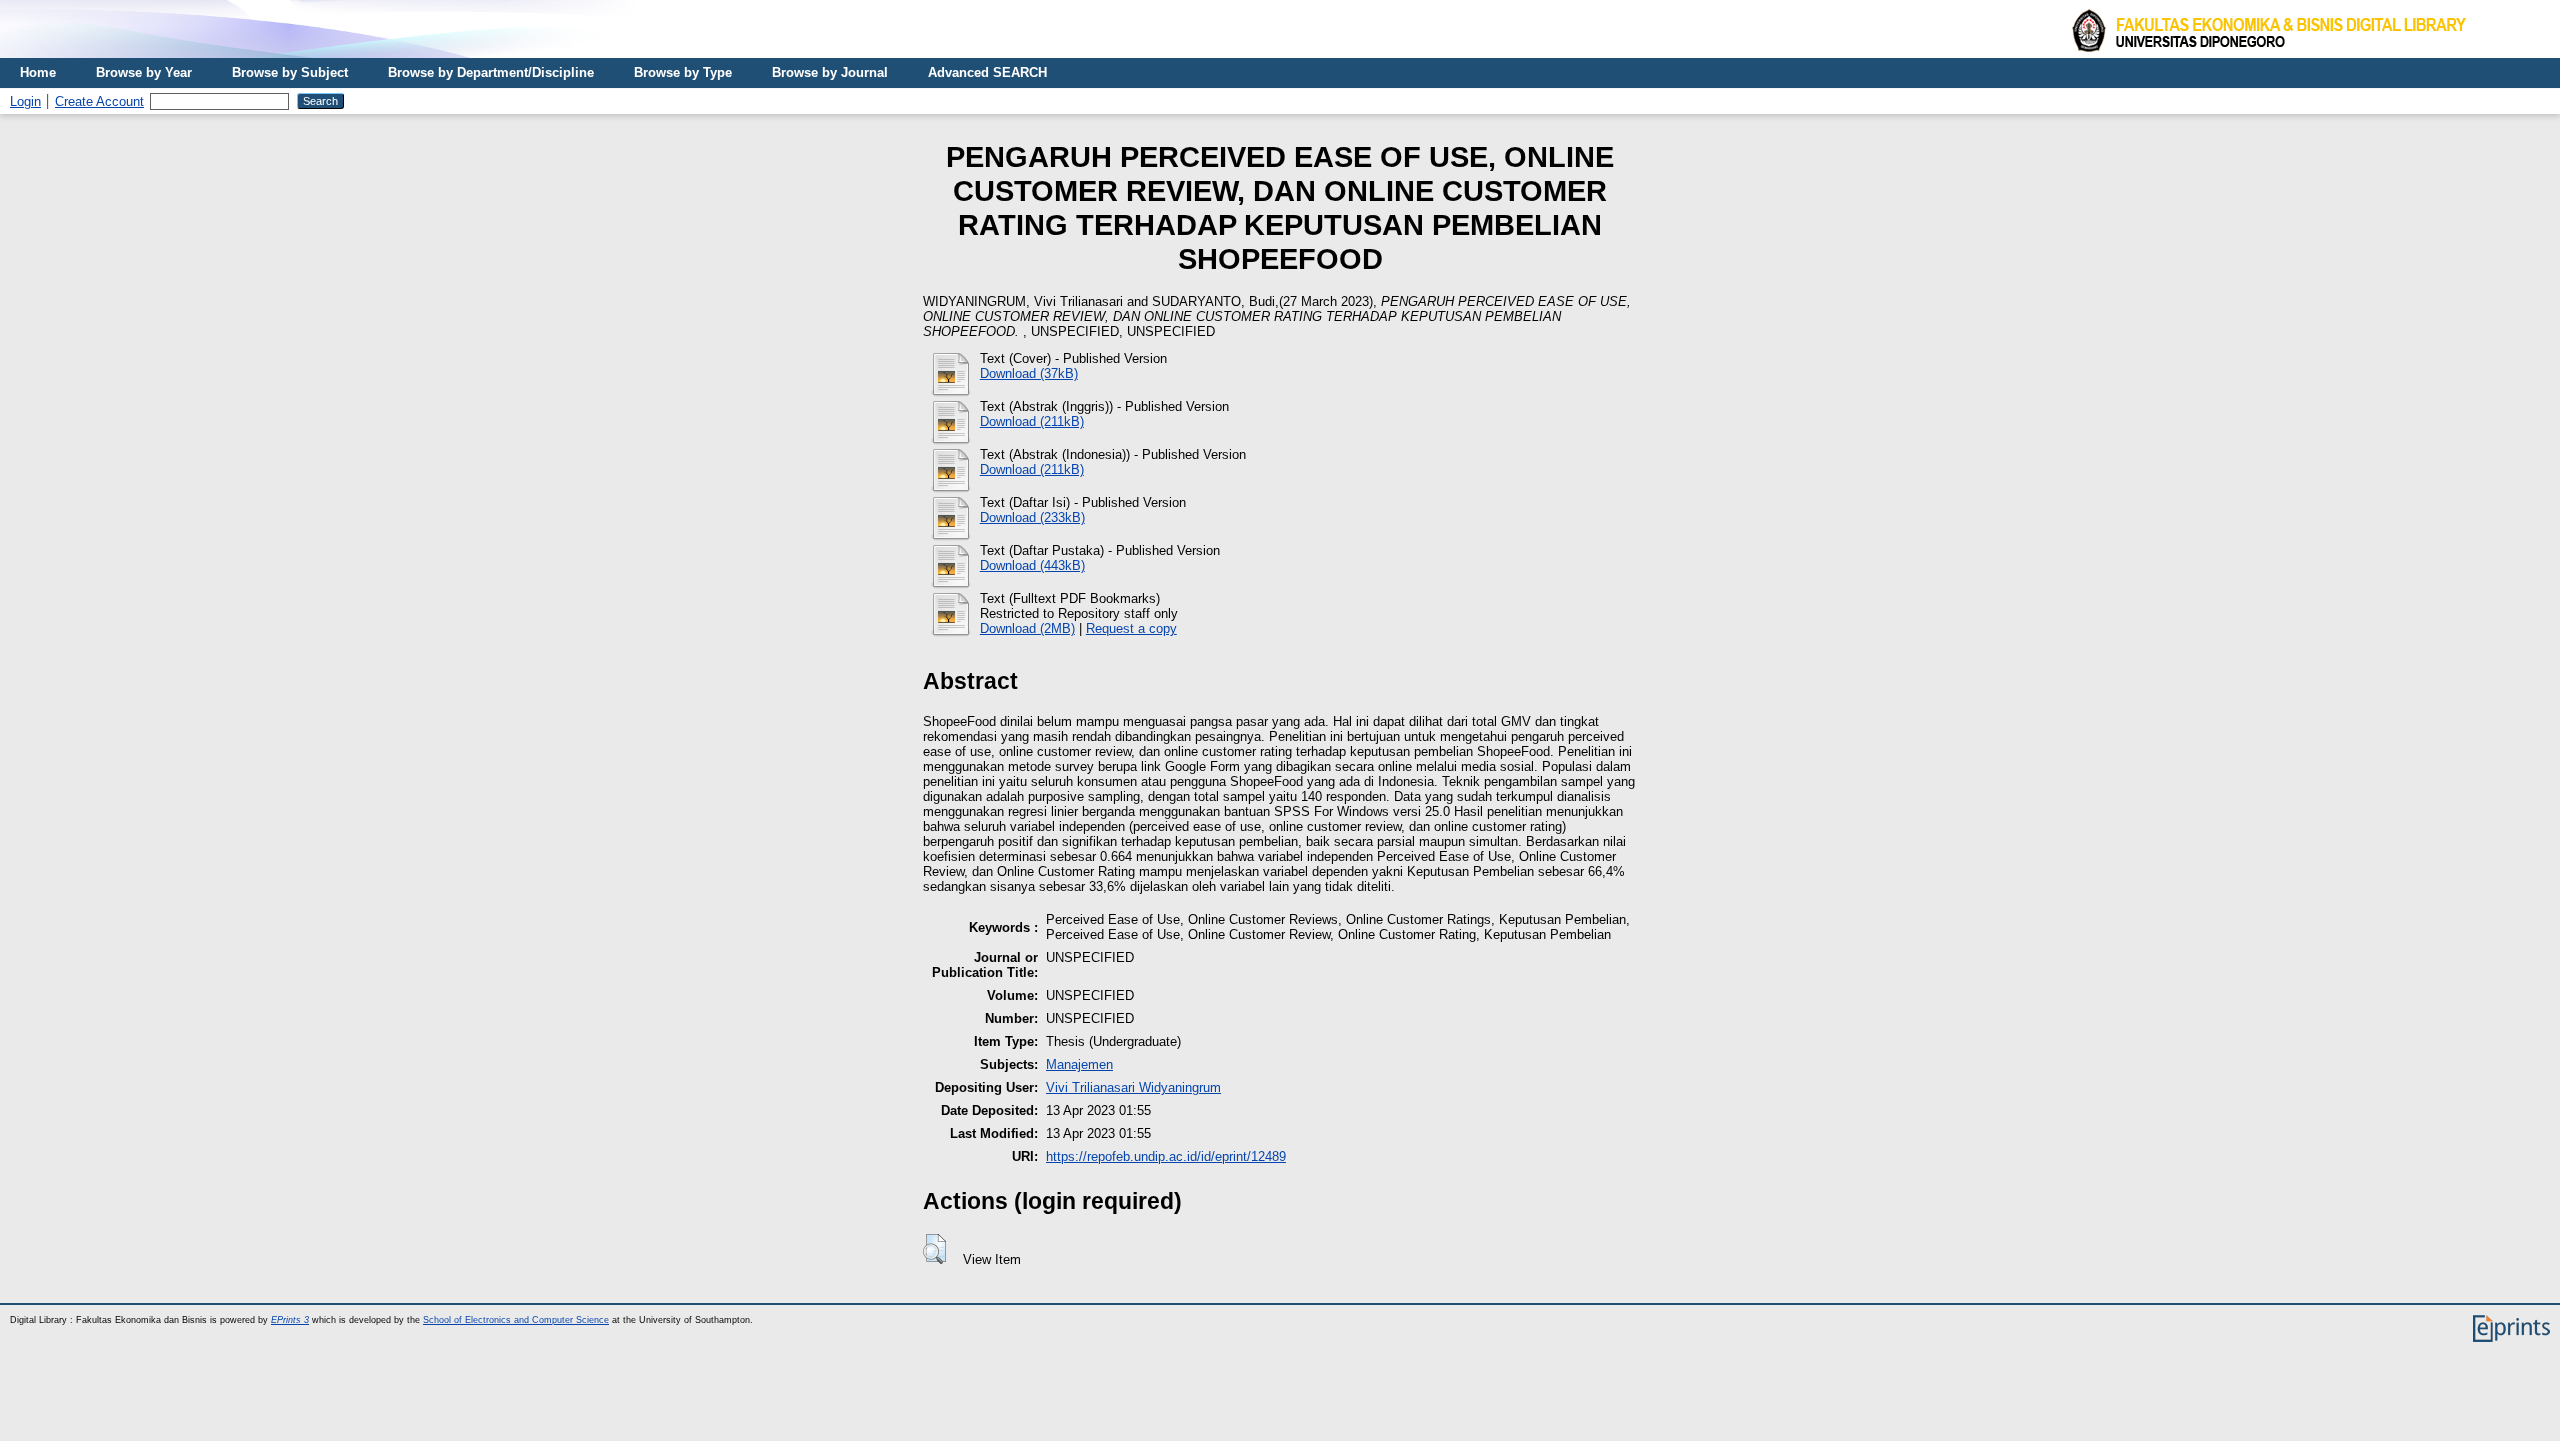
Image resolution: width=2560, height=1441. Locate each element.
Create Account (99, 101)
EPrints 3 (290, 1320)
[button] (934, 1249)
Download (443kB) (1032, 565)
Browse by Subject (290, 72)
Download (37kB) (1029, 373)
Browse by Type (683, 72)
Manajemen (1079, 1064)
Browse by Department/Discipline (491, 72)
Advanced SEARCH (987, 72)
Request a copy (1131, 628)
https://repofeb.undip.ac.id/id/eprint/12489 (1166, 1156)
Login (25, 101)
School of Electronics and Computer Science (516, 1320)
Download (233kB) (1032, 517)
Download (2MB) (1027, 628)
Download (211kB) (1032, 421)
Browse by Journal (830, 72)
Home (38, 72)
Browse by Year (144, 72)
